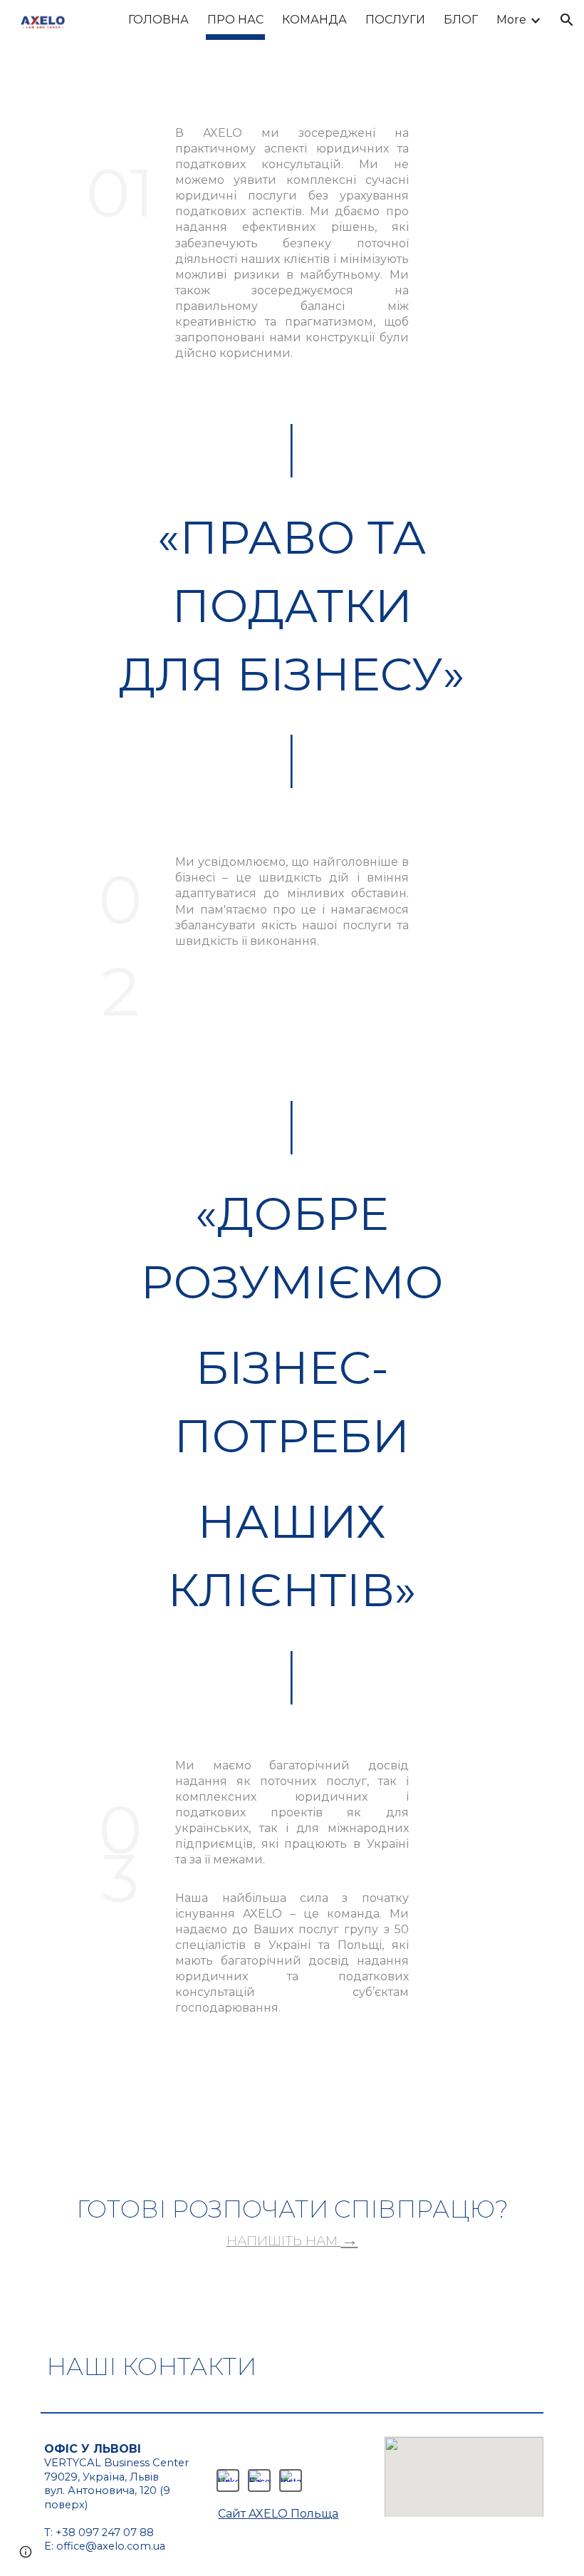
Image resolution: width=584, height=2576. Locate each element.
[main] (120, 182)
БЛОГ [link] (461, 20)
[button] (567, 20)
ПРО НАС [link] (235, 20)
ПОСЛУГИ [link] (395, 20)
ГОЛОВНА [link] (158, 20)
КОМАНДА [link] (314, 20)
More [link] (511, 20)
